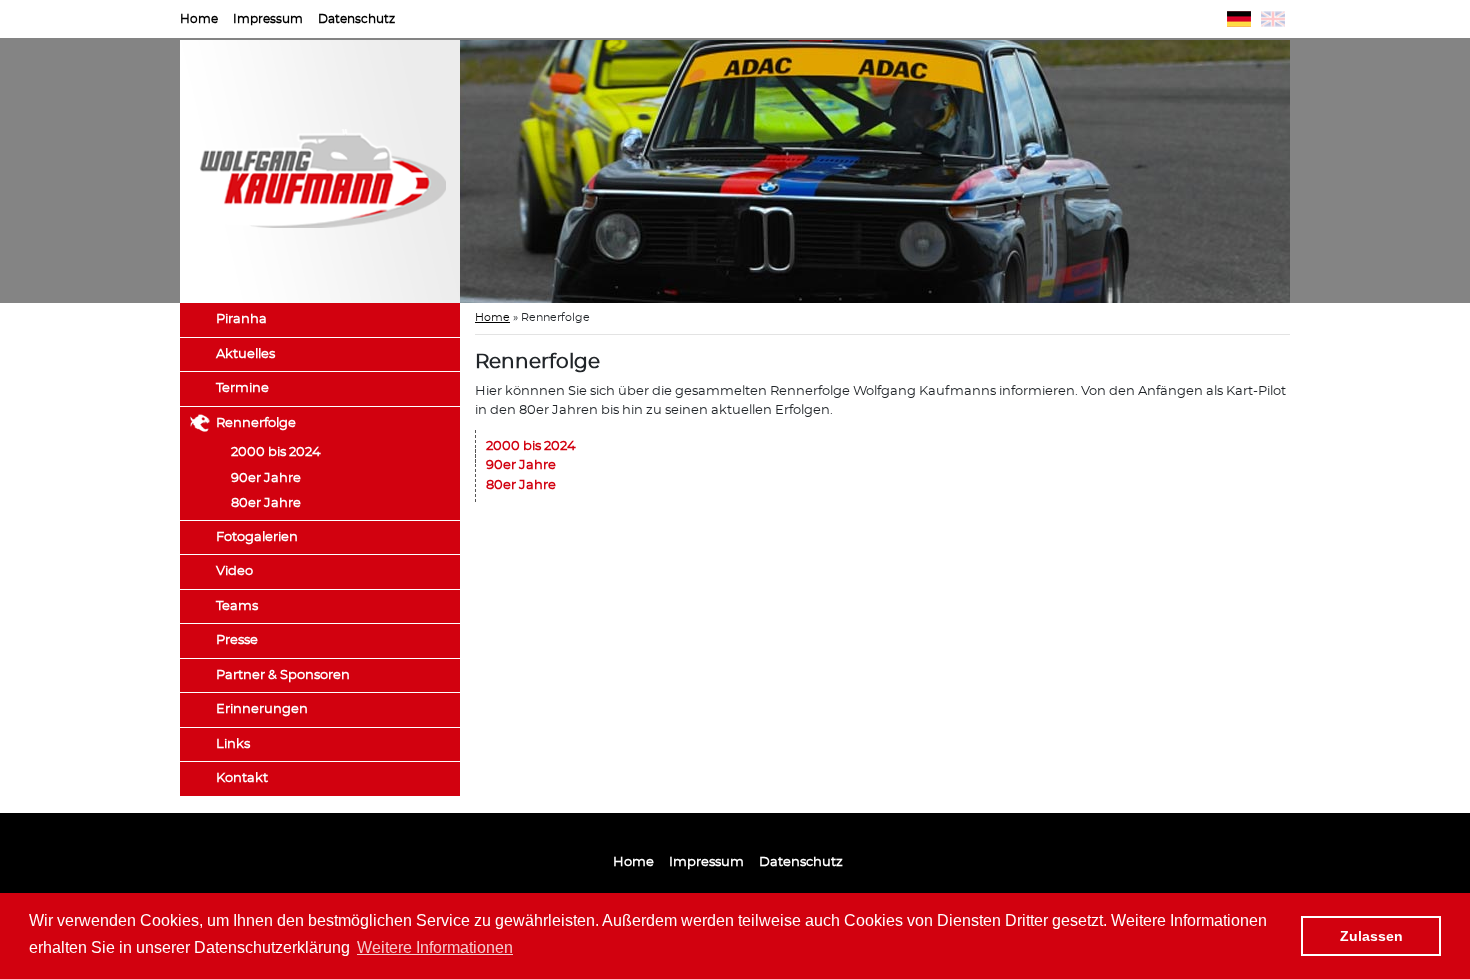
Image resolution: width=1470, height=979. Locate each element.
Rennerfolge (256, 423)
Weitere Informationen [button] (435, 947)
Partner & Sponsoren (283, 675)
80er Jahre (266, 503)
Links (233, 744)
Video (234, 571)
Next (1320, 172)
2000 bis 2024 (276, 452)
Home (199, 19)
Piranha (241, 319)
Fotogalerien (257, 537)
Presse (237, 640)
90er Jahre (266, 478)
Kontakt (242, 778)
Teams (237, 606)
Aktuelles (245, 354)
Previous (430, 172)
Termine (242, 388)
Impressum (268, 19)
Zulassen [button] (1371, 936)
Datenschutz (356, 19)
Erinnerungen (262, 709)
